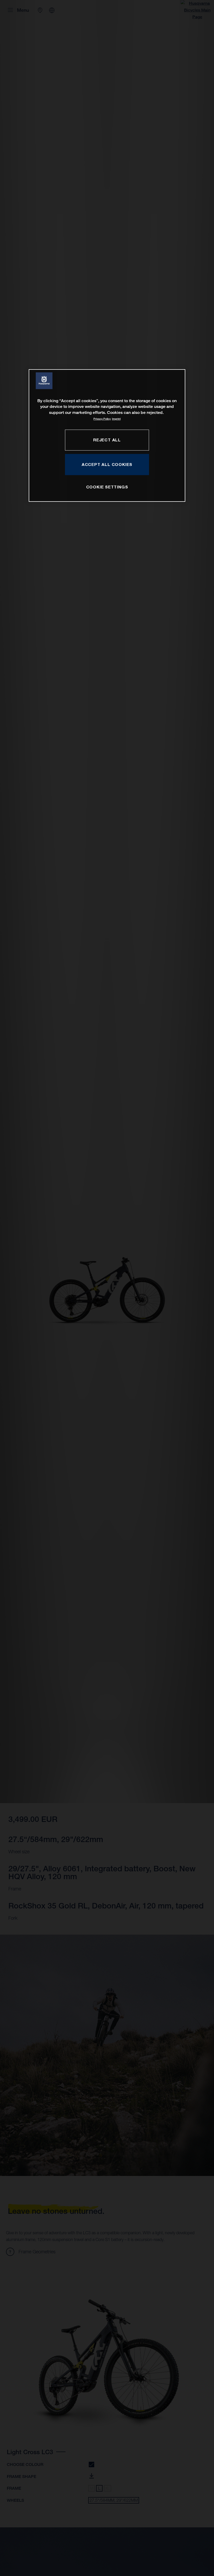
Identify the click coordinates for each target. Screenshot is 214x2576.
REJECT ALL (107, 440)
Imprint (116, 419)
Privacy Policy (102, 419)
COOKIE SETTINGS (107, 487)
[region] (107, 435)
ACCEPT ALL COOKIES (107, 464)
